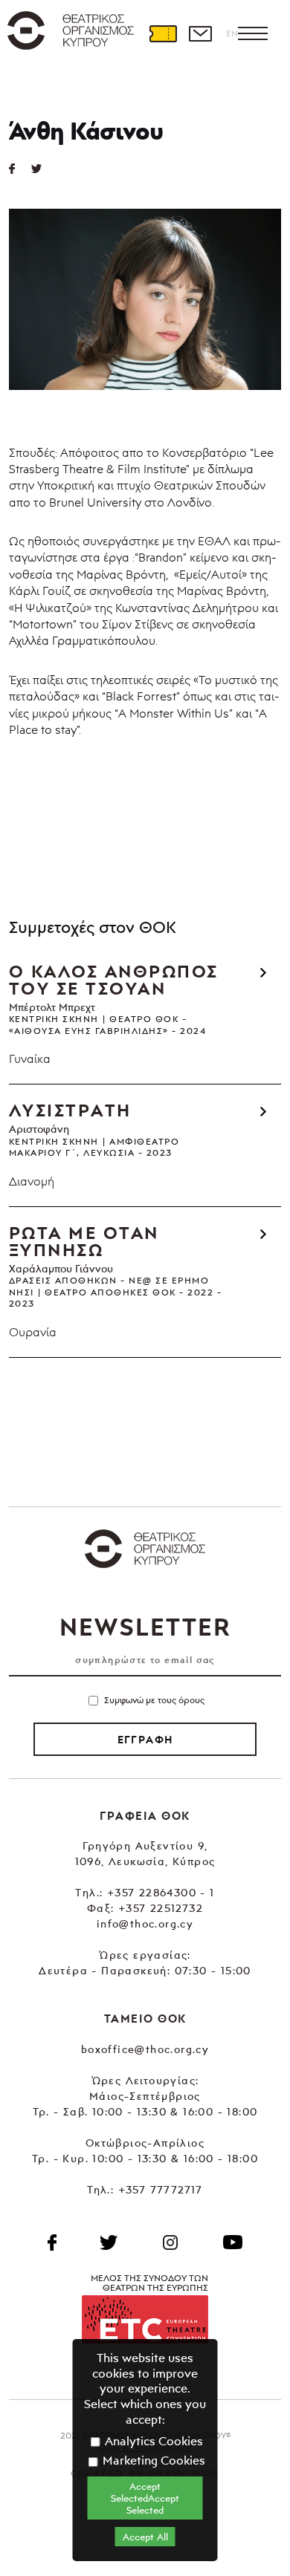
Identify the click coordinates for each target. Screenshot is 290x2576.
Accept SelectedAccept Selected (145, 2498)
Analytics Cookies (152, 2441)
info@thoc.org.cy (145, 1923)
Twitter (42, 169)
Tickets (163, 33)
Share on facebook (20, 169)
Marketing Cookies (152, 2460)
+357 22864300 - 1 (161, 1892)
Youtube (233, 2242)
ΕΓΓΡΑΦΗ (145, 1740)
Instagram (170, 2242)
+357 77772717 (161, 2189)
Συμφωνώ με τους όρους (154, 1700)
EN (232, 33)
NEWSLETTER (145, 1627)
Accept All (145, 2537)
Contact (200, 33)
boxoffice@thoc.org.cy (145, 2049)
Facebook (52, 2242)
